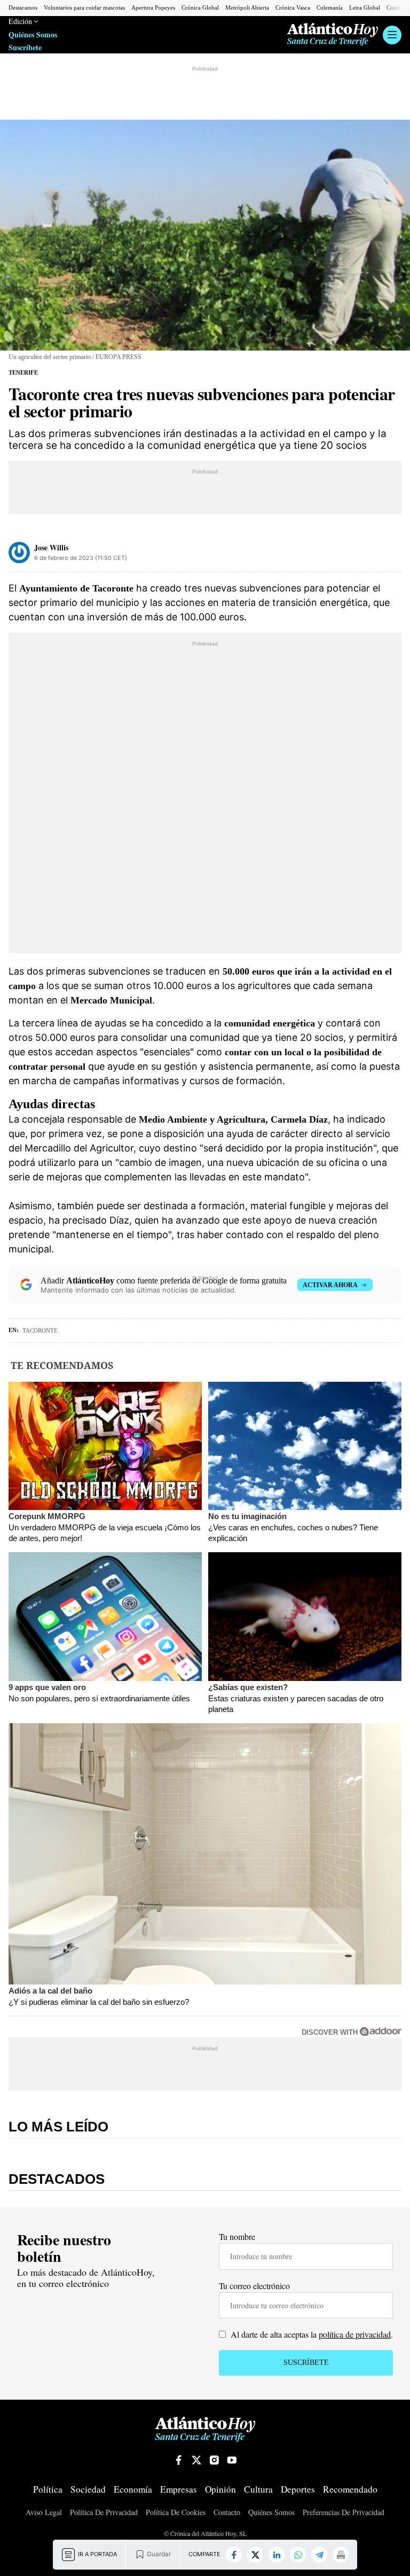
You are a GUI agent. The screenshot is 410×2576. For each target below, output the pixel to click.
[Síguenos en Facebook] (179, 2460)
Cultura (258, 2490)
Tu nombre (237, 2236)
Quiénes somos (271, 2513)
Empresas (179, 2490)
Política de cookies (176, 2513)
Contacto (227, 2513)
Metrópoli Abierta (247, 7)
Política (48, 2490)
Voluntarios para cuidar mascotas (84, 7)
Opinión (220, 2490)
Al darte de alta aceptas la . (311, 2334)
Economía (133, 2490)
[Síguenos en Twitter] (196, 2460)
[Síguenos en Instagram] (214, 2460)
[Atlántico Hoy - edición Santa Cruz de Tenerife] (333, 34)
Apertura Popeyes (153, 7)
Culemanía (330, 7)
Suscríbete (25, 48)
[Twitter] (255, 2555)
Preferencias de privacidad (344, 2512)
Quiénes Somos (33, 35)
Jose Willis (51, 547)
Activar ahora (330, 1285)
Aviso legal (44, 2513)
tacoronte (40, 1330)
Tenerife (23, 372)
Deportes (298, 2490)
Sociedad (88, 2490)
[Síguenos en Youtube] (232, 2460)
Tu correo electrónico (254, 2286)
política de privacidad (355, 2334)
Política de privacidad (104, 2513)
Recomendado (350, 2490)
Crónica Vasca (293, 7)
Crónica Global (200, 7)
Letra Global (365, 7)
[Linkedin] (277, 2555)
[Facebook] (234, 2555)
